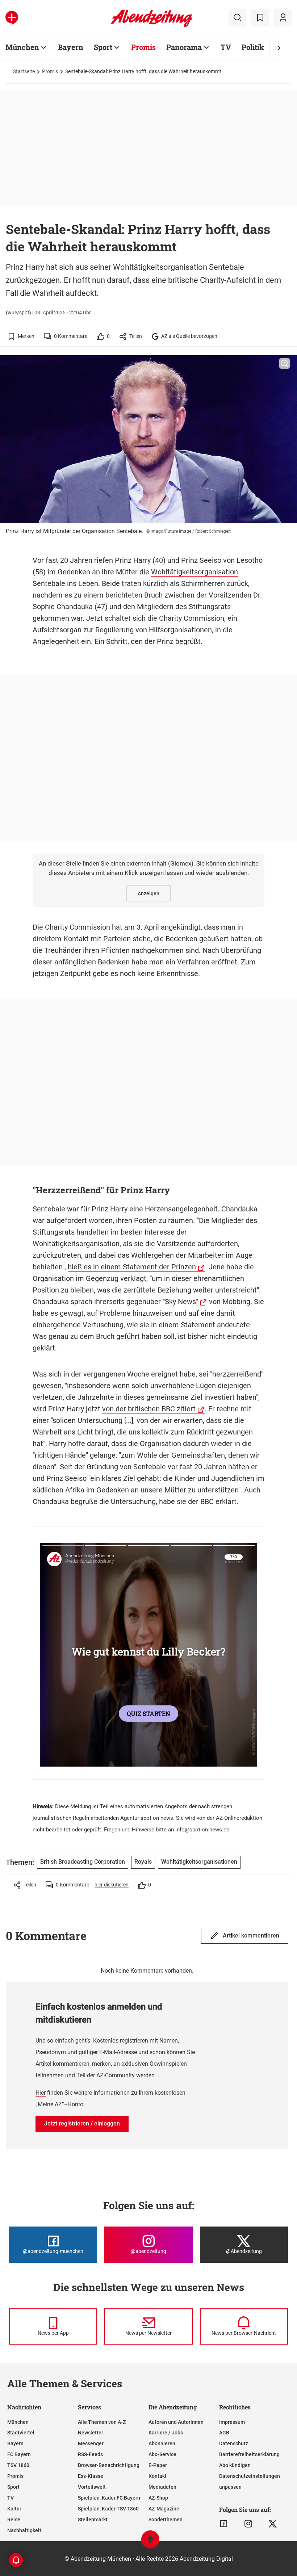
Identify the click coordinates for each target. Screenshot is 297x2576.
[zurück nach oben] (150, 2543)
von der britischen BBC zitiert (149, 1409)
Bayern (71, 47)
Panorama (184, 47)
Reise (14, 2520)
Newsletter (91, 2433)
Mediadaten (162, 2487)
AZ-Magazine (164, 2509)
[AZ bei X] (273, 2524)
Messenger (91, 2443)
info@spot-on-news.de (202, 1830)
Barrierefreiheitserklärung (249, 2454)
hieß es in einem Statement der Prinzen (132, 1267)
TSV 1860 (18, 2465)
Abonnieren (162, 2443)
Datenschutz (234, 2443)
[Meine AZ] (283, 18)
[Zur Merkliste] (260, 18)
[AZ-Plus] (12, 18)
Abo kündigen (235, 2465)
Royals (143, 1862)
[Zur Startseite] (152, 26)
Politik (253, 47)
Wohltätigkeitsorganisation (194, 572)
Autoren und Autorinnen (176, 2422)
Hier (41, 2093)
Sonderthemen (166, 2520)
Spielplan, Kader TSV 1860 (108, 2509)
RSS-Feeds (90, 2454)
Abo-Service (162, 2454)
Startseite (24, 71)
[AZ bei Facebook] (224, 2524)
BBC (207, 1501)
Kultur (14, 2509)
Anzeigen (148, 893)
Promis (143, 47)
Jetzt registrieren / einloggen (82, 2123)
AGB (224, 2433)
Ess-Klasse (91, 2476)
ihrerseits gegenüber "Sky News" (146, 1302)
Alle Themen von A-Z (102, 2422)
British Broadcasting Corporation (83, 1862)
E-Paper (158, 2465)
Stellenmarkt (93, 2520)
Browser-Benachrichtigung (109, 2465)
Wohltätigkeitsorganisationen (199, 1862)
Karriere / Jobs (166, 2433)
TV (226, 47)
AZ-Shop (158, 2498)
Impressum (232, 2422)
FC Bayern (19, 2454)
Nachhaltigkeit (24, 2530)
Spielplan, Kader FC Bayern (109, 2498)
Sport (103, 47)
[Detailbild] (285, 364)
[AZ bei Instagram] (248, 2524)
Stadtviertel (21, 2433)
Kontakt (158, 2476)
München (22, 47)
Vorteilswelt (92, 2487)
